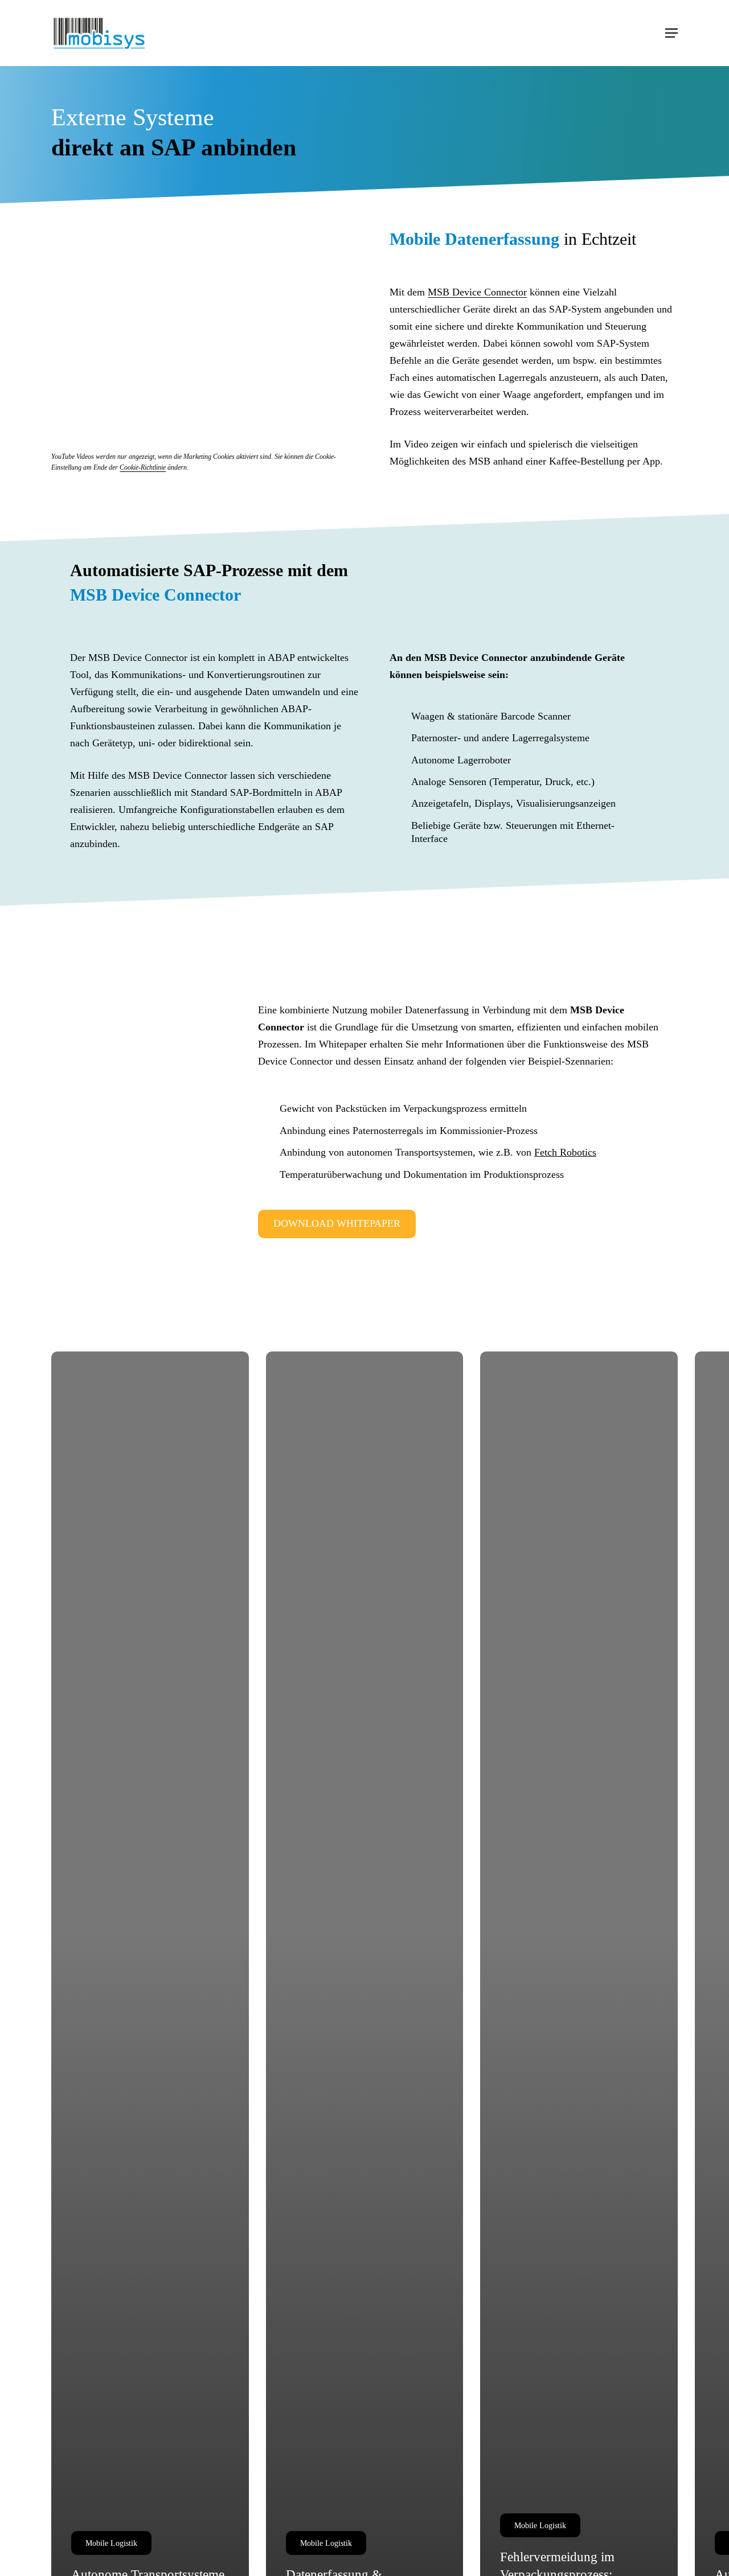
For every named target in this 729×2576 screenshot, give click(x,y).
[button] (671, 33)
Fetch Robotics (565, 1152)
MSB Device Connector (477, 292)
